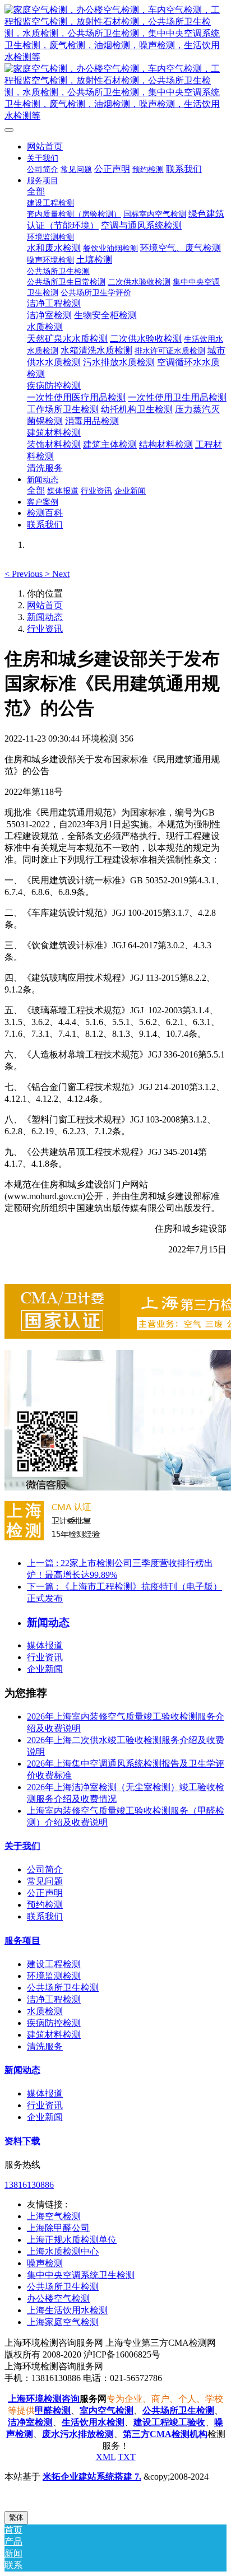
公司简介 (45, 1869)
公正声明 (45, 1893)
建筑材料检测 (54, 2035)
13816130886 (29, 2185)
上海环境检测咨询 (44, 2399)
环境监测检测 (54, 1976)
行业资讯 (45, 629)
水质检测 (45, 2011)
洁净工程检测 (54, 1999)
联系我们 (45, 1916)
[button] (25, 574)
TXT (127, 2457)
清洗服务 (45, 2046)
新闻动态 (45, 617)
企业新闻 (45, 1669)
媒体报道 (45, 1645)
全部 (36, 191)
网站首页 (45, 146)
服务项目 (22, 1941)
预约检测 (45, 1905)
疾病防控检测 (54, 2023)
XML (106, 2457)
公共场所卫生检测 (63, 1988)
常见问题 (45, 1881)
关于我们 (22, 1846)
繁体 (16, 2517)
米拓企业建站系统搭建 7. (92, 2477)
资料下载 (22, 2141)
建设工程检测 (54, 1964)
